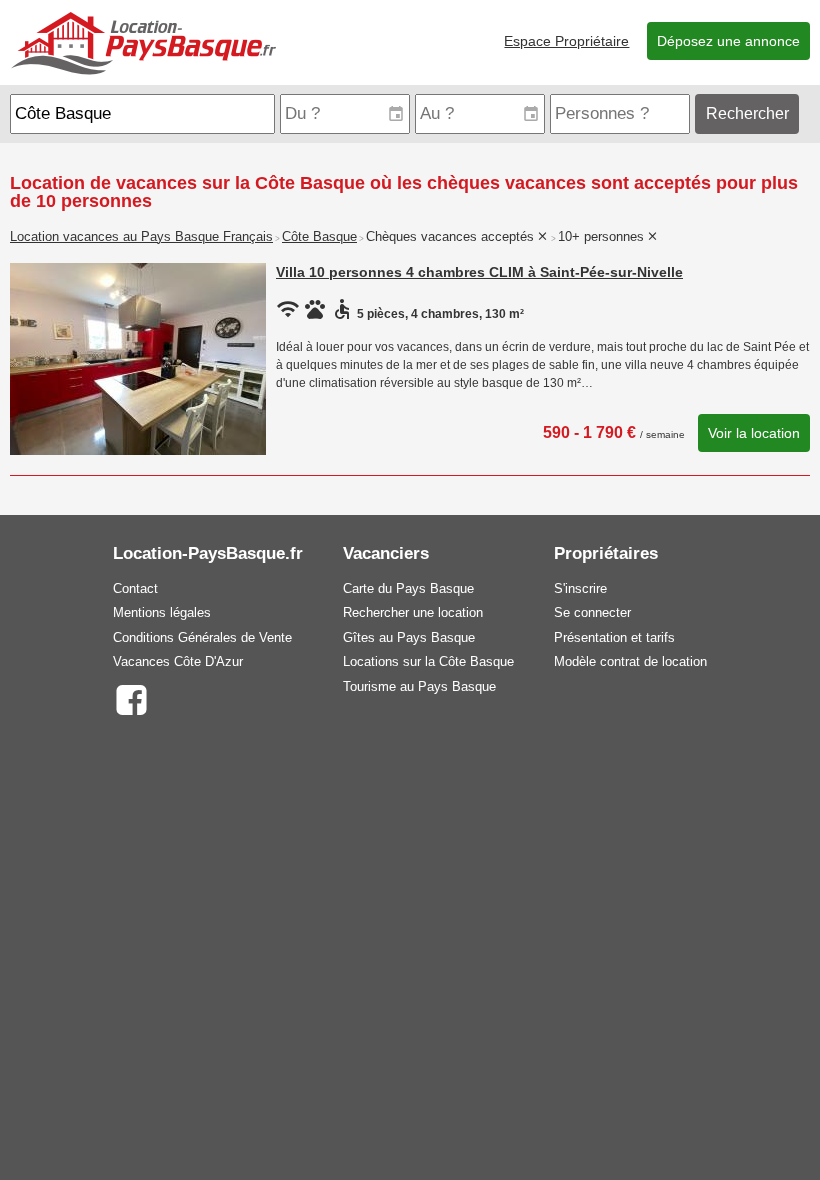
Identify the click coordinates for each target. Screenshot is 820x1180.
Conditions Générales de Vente (202, 637)
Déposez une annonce (728, 41)
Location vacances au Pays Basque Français (141, 237)
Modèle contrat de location (630, 661)
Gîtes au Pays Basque (409, 637)
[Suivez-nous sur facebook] (130, 698)
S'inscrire (580, 588)
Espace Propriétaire (566, 41)
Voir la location (754, 433)
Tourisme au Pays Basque (419, 686)
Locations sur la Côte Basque (428, 661)
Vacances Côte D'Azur (178, 661)
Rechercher (747, 113)
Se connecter (592, 612)
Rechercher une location (413, 612)
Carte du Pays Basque (408, 588)
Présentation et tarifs (614, 637)
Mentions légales (162, 612)
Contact (135, 588)
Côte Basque (319, 237)
